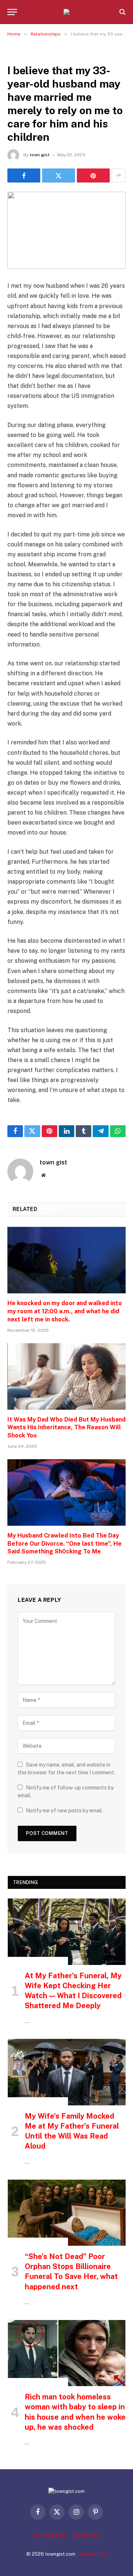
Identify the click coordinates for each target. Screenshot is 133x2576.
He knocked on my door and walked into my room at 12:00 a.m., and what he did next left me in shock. (65, 1311)
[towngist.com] (66, 12)
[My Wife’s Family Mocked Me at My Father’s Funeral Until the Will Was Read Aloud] (67, 2072)
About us (86, 2536)
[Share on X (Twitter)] (59, 175)
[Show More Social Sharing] (119, 175)
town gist (40, 155)
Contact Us (50, 2536)
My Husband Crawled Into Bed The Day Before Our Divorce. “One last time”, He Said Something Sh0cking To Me (64, 1544)
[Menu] (12, 12)
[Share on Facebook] (24, 175)
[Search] (122, 12)
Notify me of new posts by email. (64, 1811)
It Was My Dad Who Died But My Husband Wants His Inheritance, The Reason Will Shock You (66, 1428)
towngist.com (92, 2554)
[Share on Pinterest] (93, 175)
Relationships (28, 54)
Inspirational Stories (38, 1961)
